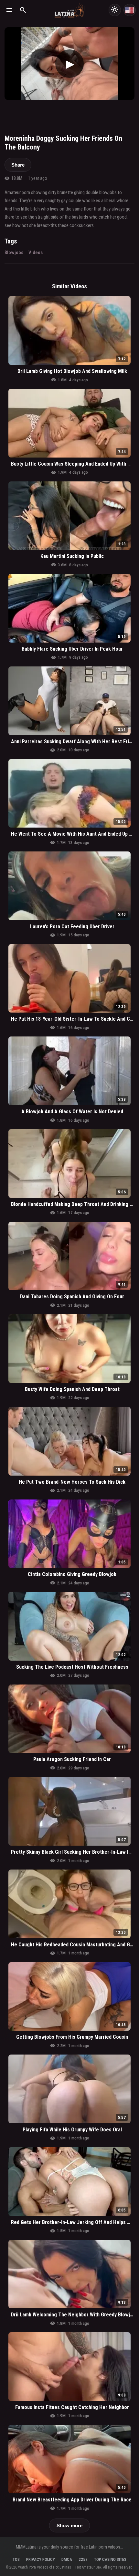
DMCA (67, 2559)
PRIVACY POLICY (41, 2559)
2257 (83, 2559)
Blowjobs (14, 252)
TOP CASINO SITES (110, 2559)
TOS (16, 2559)
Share (18, 165)
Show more (69, 2525)
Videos (36, 252)
